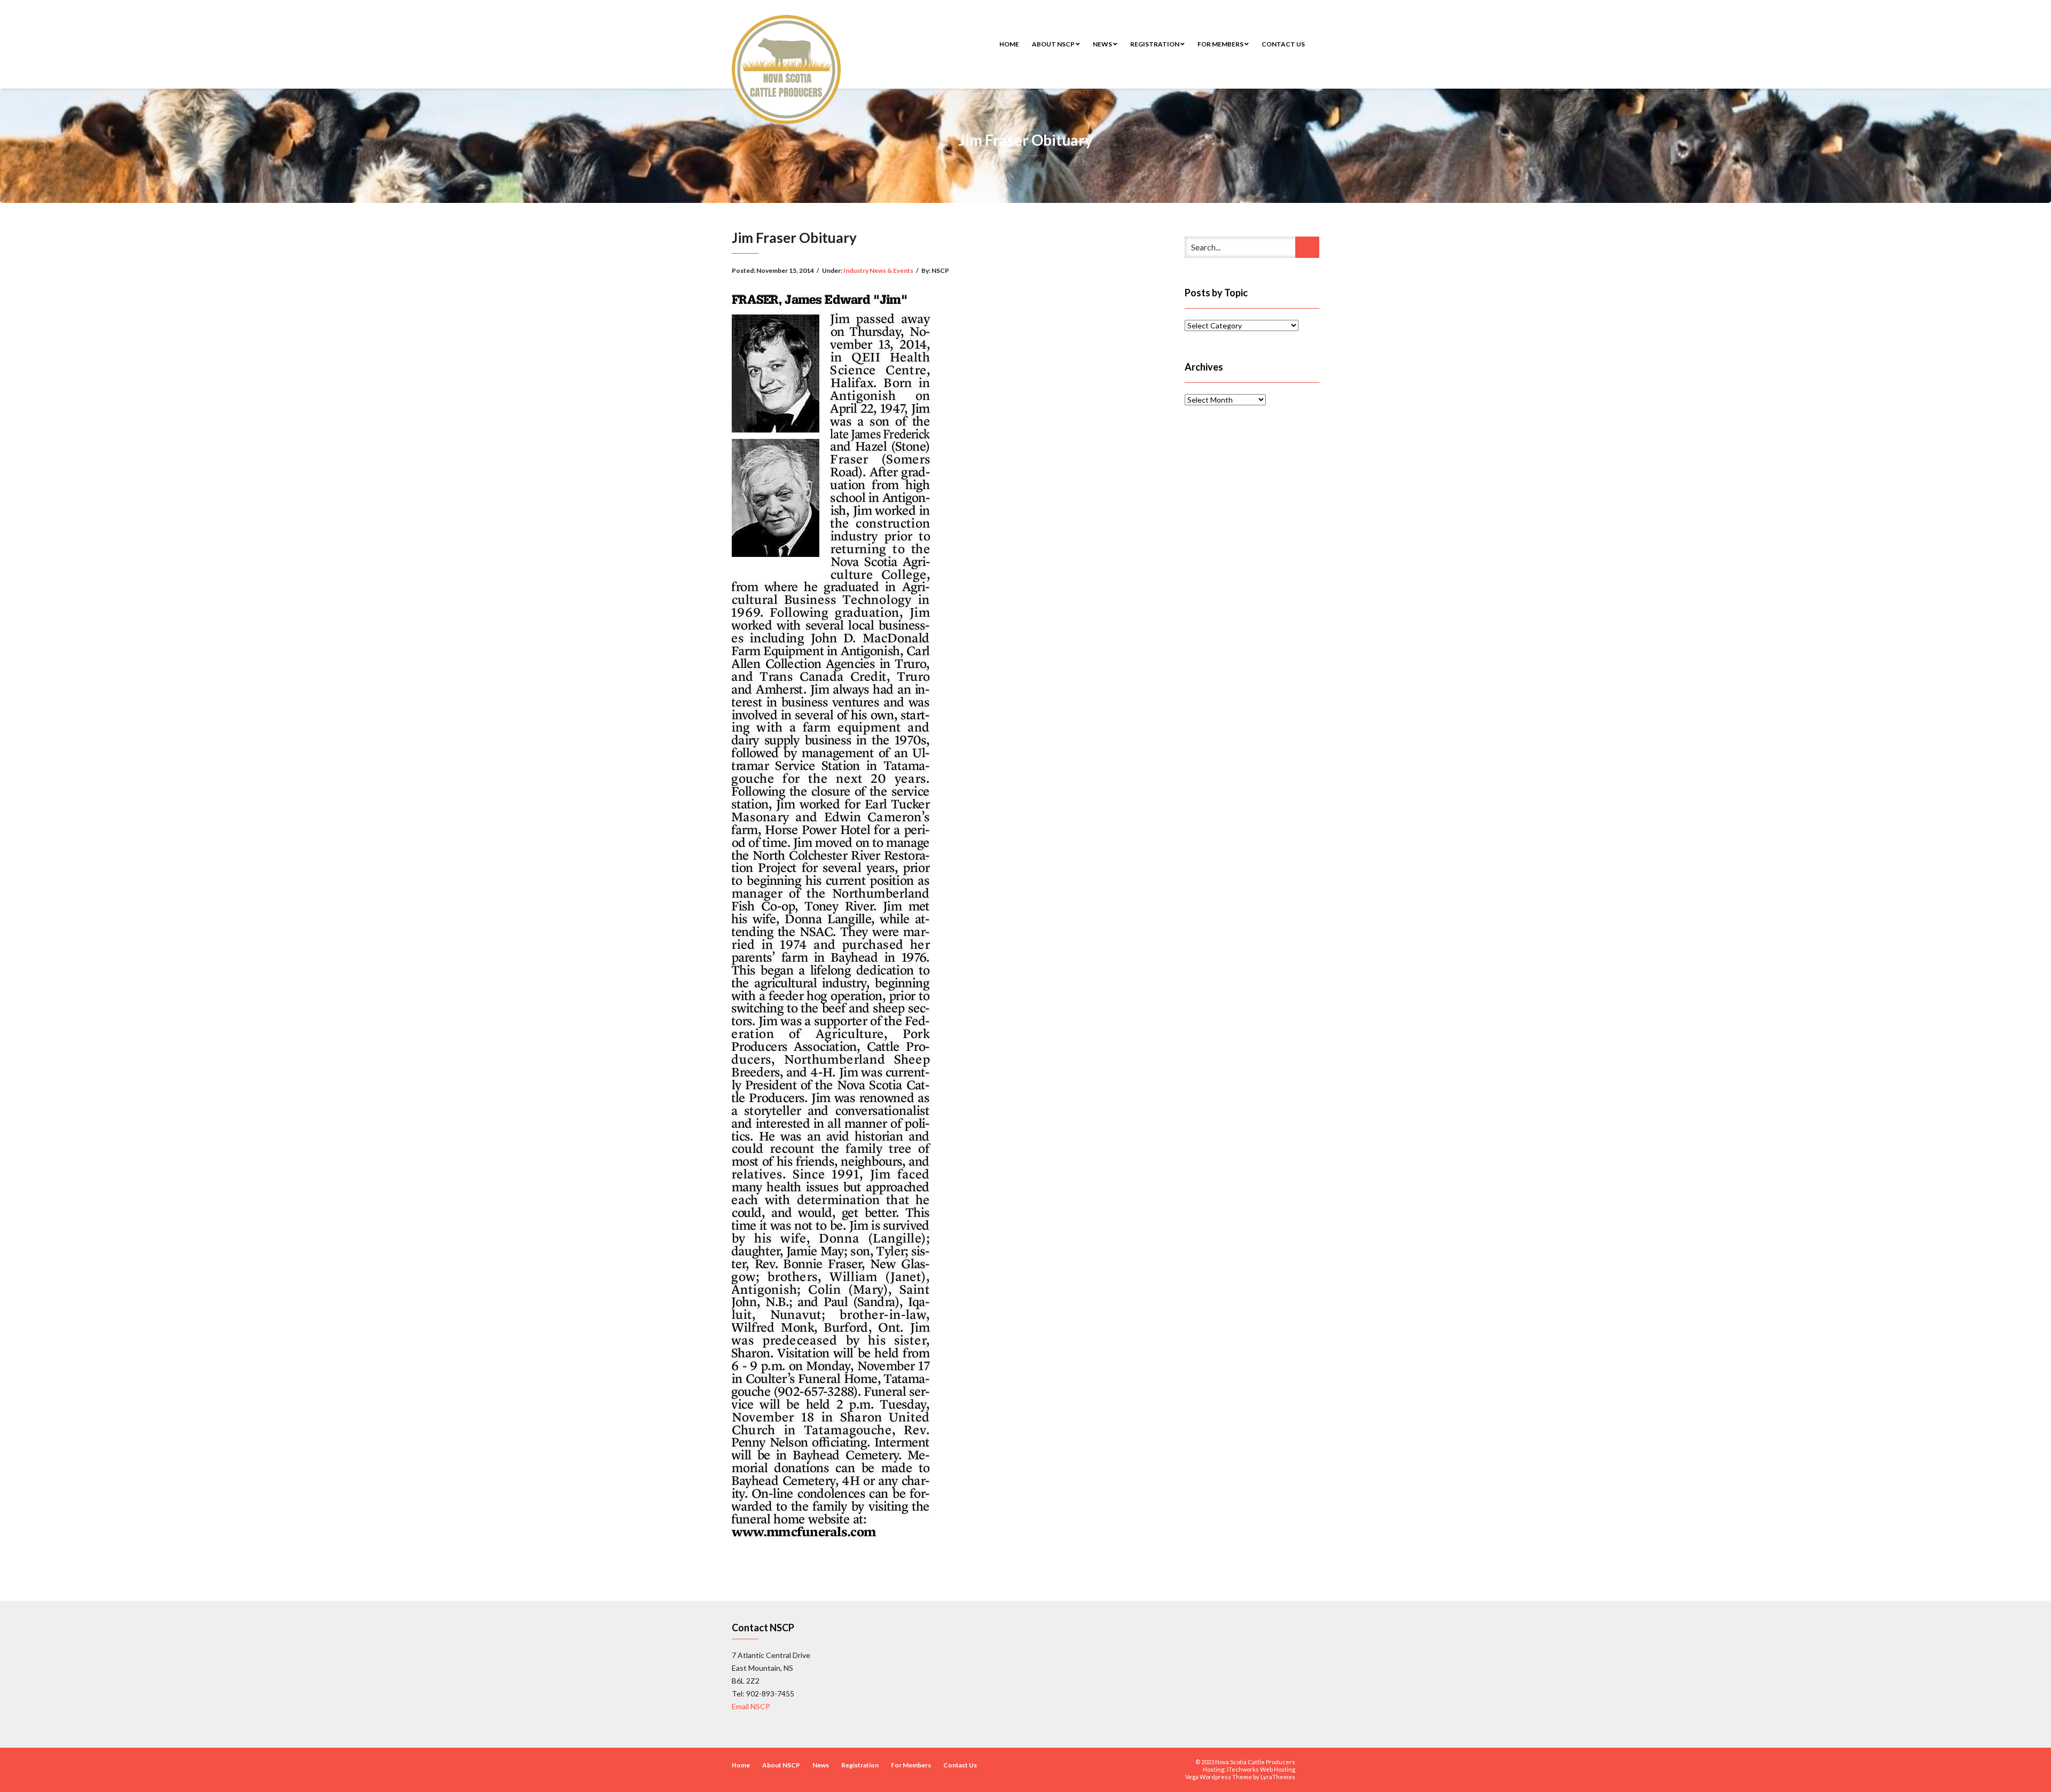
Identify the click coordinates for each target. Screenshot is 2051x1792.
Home (1009, 44)
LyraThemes (1278, 1777)
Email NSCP (751, 1706)
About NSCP (1054, 44)
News (1103, 44)
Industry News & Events (878, 270)
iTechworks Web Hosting (1261, 1769)
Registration (1155, 44)
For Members (1221, 44)
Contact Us (1283, 44)
